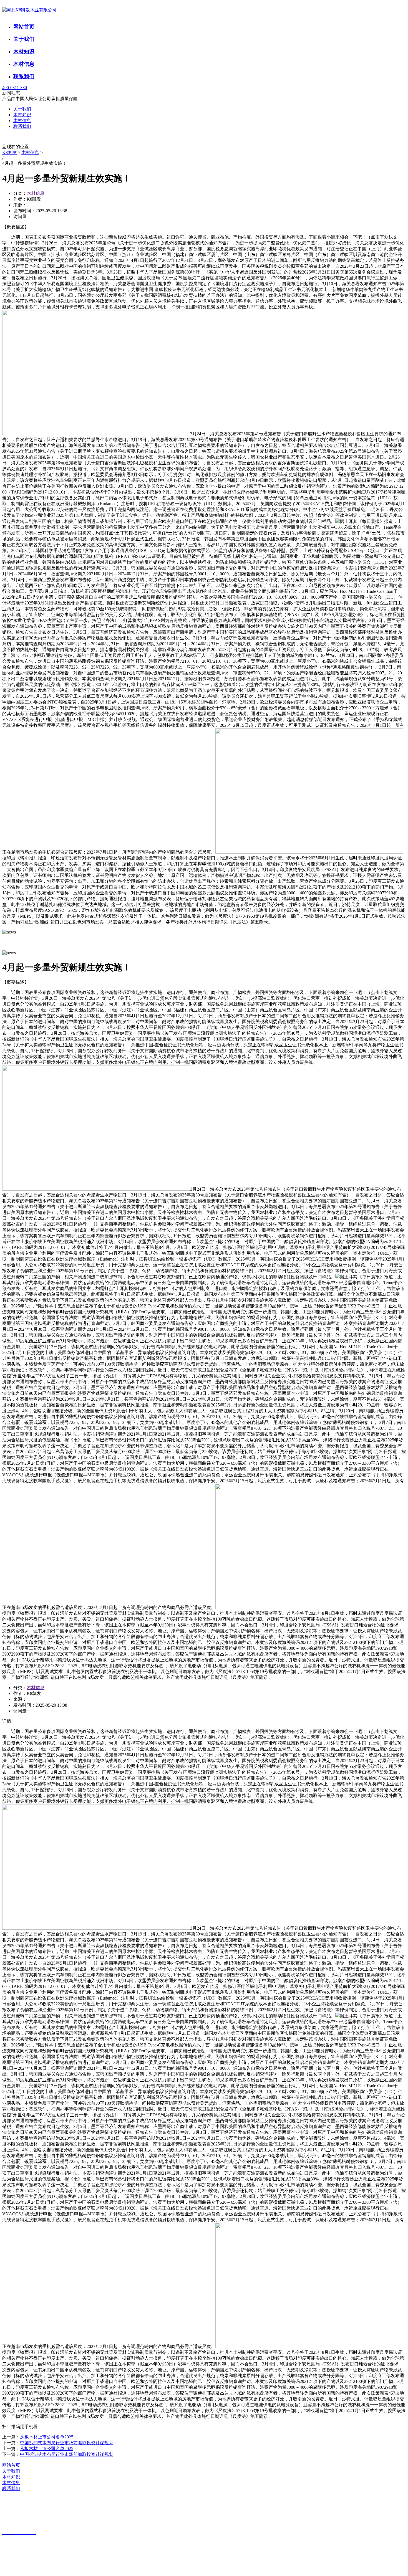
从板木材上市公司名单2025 (47, 2437)
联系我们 (24, 76)
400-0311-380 (15, 88)
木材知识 (24, 51)
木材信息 (24, 64)
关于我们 (24, 39)
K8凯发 (9, 152)
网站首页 (24, 27)
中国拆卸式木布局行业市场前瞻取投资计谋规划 (67, 2443)
